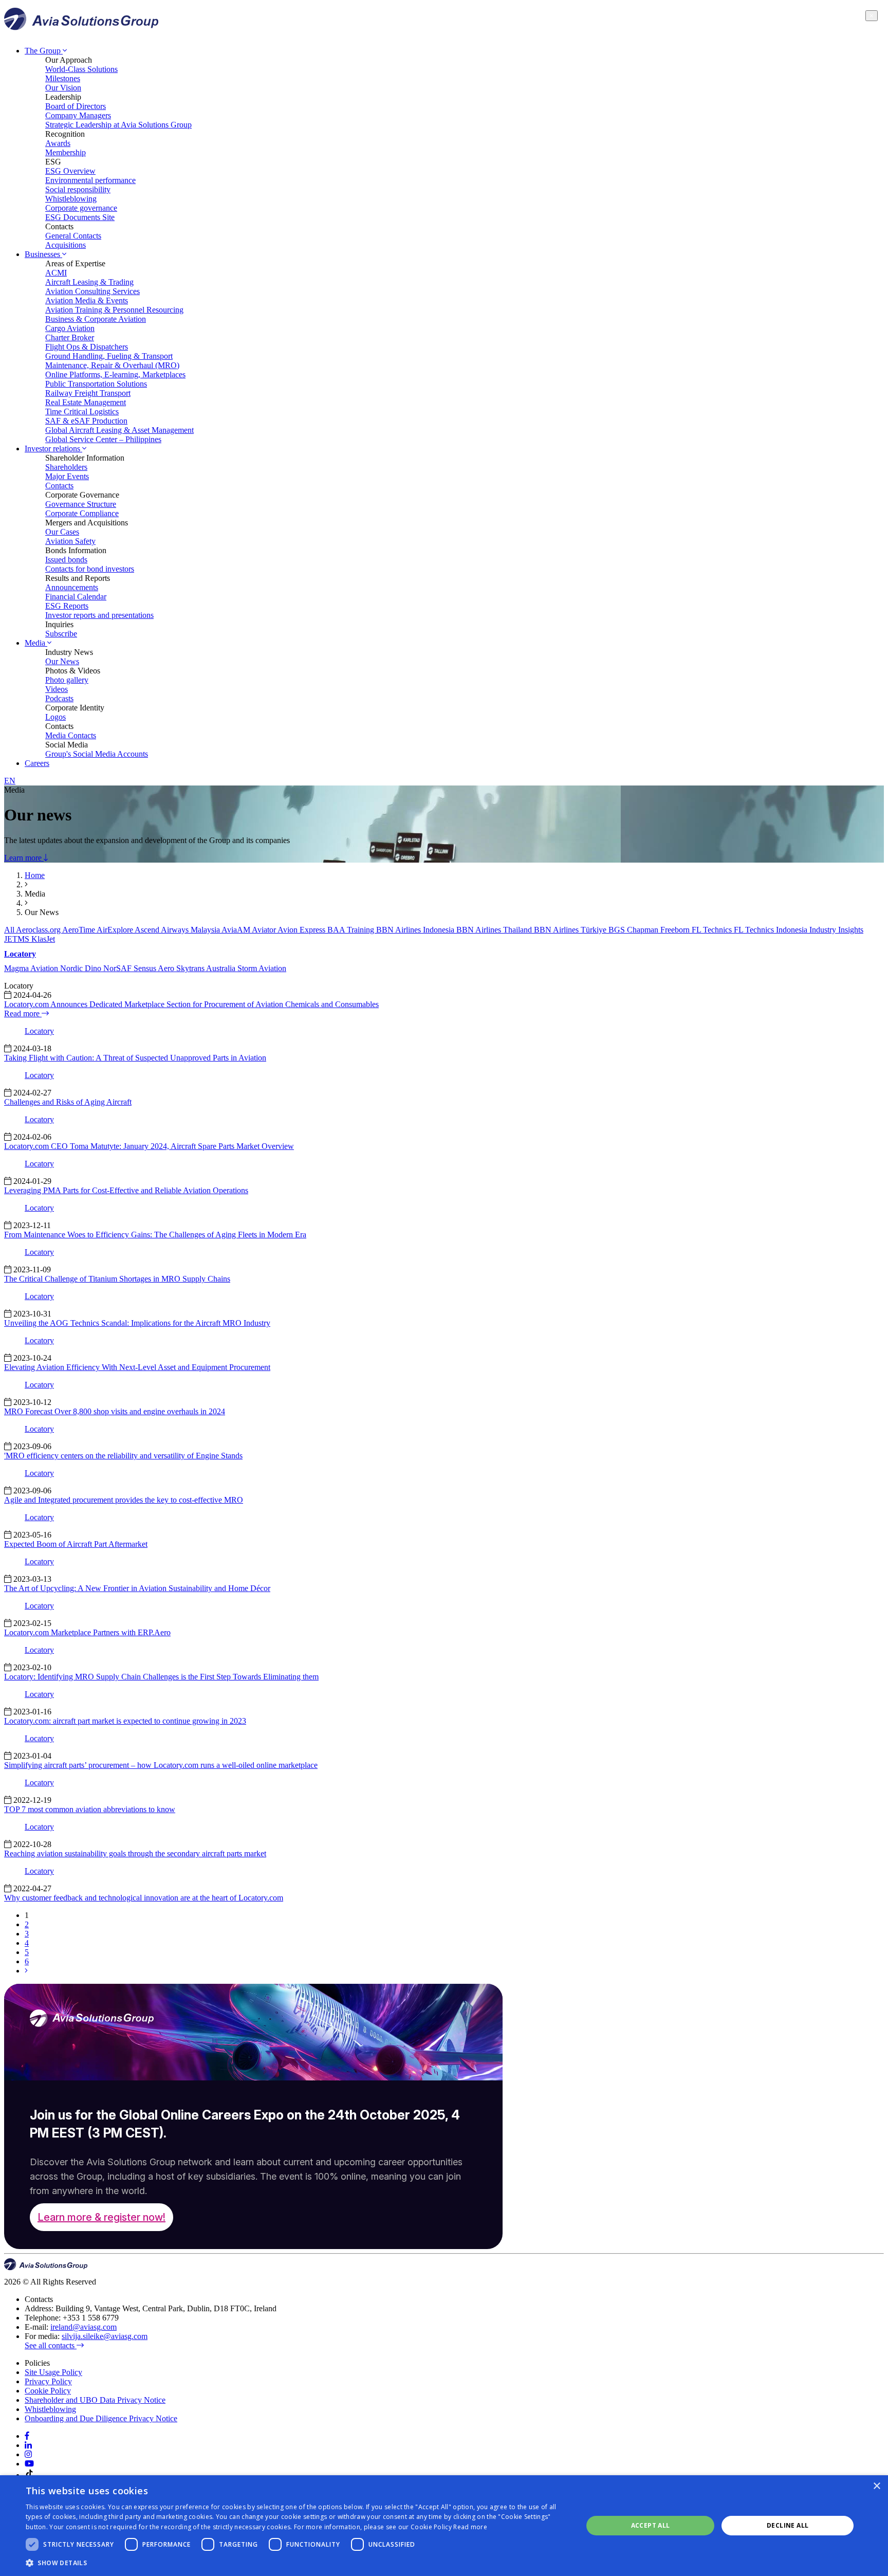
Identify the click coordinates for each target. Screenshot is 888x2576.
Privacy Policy (48, 2381)
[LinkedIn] (28, 2445)
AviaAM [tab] (237, 930)
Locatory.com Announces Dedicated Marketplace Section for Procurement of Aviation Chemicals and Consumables (191, 1004)
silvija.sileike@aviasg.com (105, 2336)
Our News (62, 661)
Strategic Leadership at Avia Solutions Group (118, 125)
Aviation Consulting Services (92, 291)
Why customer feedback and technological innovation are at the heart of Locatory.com (144, 1898)
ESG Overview (70, 171)
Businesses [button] (43, 254)
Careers (37, 763)
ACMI (56, 273)
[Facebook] (27, 2436)
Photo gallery (67, 680)
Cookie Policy (48, 2391)
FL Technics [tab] (713, 930)
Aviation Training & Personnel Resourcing (114, 310)
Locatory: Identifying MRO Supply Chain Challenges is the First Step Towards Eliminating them (161, 1677)
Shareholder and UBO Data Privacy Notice (95, 2400)
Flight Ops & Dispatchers (87, 347)
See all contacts (51, 2345)
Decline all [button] (788, 2525)
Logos (55, 717)
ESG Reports (67, 606)
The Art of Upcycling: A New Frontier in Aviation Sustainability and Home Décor (137, 1588)
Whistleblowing (71, 199)
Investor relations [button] (53, 449)
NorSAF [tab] (118, 968)
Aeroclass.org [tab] (39, 930)
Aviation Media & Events (87, 300)
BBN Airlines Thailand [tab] (495, 930)
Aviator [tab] (265, 930)
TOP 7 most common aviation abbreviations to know (90, 1809)
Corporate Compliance (82, 513)
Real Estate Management (86, 402)
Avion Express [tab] (302, 930)
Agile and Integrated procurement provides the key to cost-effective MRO (124, 1500)
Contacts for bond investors (90, 569)
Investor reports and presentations (99, 615)
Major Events (67, 476)
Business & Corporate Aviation (96, 319)
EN (10, 781)
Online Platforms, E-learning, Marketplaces (115, 374)
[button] (296, 2562)
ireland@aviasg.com (84, 2327)
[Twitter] (28, 2454)
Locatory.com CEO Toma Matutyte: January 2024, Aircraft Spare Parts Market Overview (149, 1146)
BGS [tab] (618, 930)
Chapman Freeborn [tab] (659, 930)
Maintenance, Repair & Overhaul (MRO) (112, 365)
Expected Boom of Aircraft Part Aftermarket (76, 1544)
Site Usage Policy (53, 2372)
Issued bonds (66, 560)
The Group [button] (44, 51)
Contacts (59, 486)
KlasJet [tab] (43, 939)
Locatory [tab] (20, 954)
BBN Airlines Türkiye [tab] (571, 930)
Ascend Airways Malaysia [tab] (178, 930)
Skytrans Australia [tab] (207, 968)
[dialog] (444, 2526)
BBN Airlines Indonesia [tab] (416, 930)
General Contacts (73, 236)
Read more (23, 1013)
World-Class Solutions (81, 69)
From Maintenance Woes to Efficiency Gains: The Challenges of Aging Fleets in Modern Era (155, 1235)
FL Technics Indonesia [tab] (772, 930)
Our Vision (63, 88)
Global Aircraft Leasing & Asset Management (119, 430)
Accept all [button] (651, 2525)
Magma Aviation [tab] (32, 968)
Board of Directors (76, 106)
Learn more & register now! (101, 2217)
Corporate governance (81, 208)
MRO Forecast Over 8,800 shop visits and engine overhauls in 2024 (115, 1411)
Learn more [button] (24, 858)
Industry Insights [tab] (836, 930)
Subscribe (61, 634)
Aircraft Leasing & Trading (89, 282)
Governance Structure (81, 504)
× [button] (876, 2486)
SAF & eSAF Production (86, 421)
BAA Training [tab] (352, 930)
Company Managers (78, 115)
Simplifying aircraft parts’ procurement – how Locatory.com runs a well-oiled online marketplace (161, 1765)
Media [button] (36, 643)
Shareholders (66, 467)
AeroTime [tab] (79, 930)
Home (35, 875)
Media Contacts (71, 735)
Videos (57, 689)
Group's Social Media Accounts (97, 754)
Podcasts (59, 698)
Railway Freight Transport (88, 393)
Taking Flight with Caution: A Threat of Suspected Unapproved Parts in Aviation (135, 1058)
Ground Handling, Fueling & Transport (109, 356)
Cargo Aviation (70, 328)
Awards (58, 143)
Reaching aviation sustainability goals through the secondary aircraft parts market (135, 1853)
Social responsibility (78, 189)
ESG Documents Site (80, 217)
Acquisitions (66, 245)
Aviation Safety (70, 541)
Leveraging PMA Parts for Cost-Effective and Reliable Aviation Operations (126, 1190)
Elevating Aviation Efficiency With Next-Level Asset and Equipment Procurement (137, 1367)
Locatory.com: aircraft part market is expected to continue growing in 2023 (125, 1721)
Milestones (63, 78)
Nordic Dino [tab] (82, 968)
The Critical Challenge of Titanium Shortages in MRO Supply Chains (117, 1279)
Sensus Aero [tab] (155, 968)
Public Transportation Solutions (96, 384)
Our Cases (62, 532)
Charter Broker (70, 337)
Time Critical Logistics (82, 412)
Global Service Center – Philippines (103, 439)
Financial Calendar (76, 597)
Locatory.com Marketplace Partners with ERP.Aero (87, 1632)
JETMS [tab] (18, 939)
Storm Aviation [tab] (262, 968)
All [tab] (10, 930)
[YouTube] (29, 2464)
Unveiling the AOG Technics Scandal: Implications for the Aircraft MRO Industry (137, 1323)
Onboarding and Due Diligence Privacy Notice (101, 2418)
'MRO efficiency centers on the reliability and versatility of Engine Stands (123, 1456)
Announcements (72, 587)
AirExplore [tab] (116, 930)
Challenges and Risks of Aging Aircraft (68, 1102)
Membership (66, 152)
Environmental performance (90, 180)
